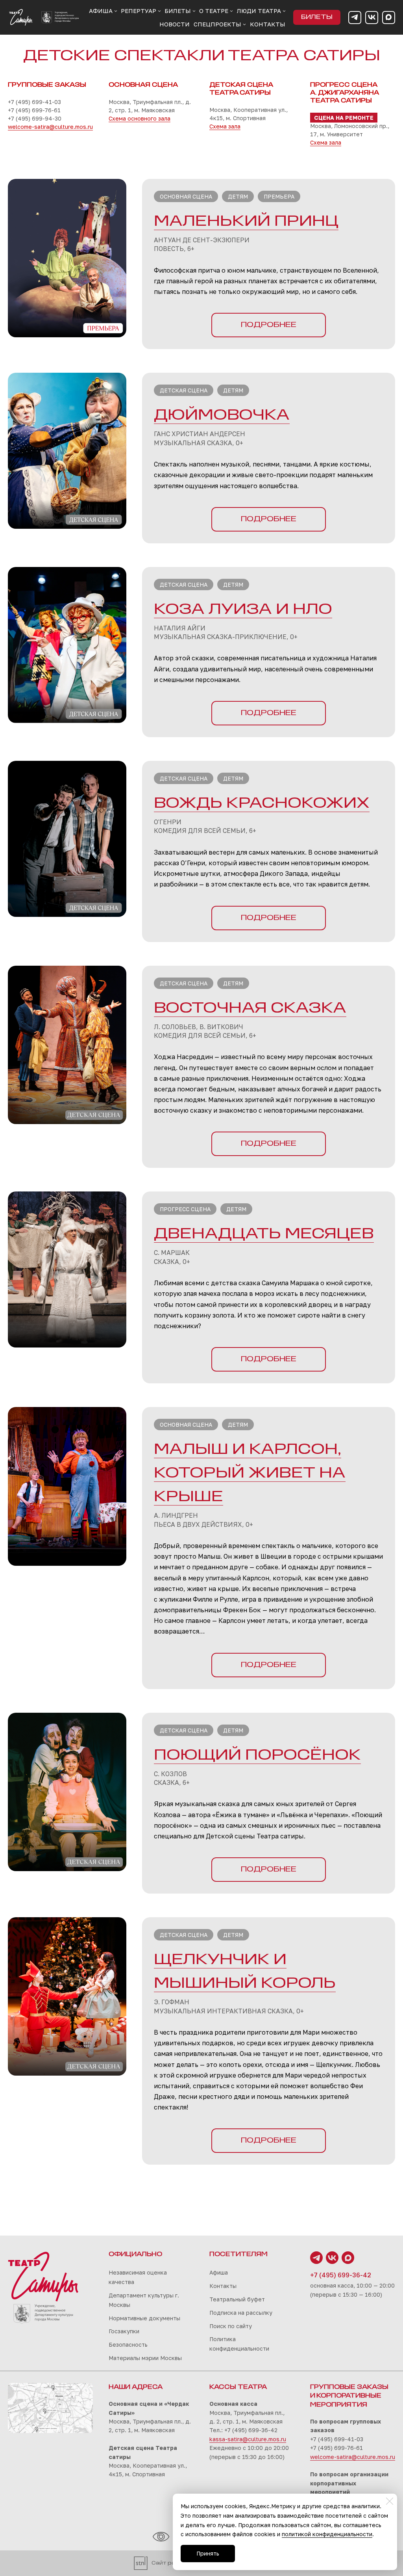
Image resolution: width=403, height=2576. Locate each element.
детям (238, 196)
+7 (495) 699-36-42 (341, 2275)
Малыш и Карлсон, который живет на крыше (250, 1474)
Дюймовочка (222, 416)
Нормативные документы (144, 2318)
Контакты (223, 2286)
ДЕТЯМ (238, 1425)
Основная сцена (186, 196)
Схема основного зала (140, 118)
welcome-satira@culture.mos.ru (50, 127)
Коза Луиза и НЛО (243, 610)
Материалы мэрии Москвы (145, 2358)
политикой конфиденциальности (327, 2534)
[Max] (389, 18)
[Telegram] (355, 18)
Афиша (219, 2272)
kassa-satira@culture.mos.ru (248, 2439)
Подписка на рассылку (241, 2313)
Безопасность (128, 2345)
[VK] (372, 18)
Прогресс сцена (185, 1209)
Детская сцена (184, 390)
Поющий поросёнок (257, 1756)
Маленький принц (246, 222)
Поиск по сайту (231, 2326)
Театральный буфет (237, 2299)
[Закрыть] (390, 2501)
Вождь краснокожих (262, 804)
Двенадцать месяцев (264, 1234)
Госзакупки (124, 2331)
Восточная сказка (250, 1009)
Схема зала (225, 126)
